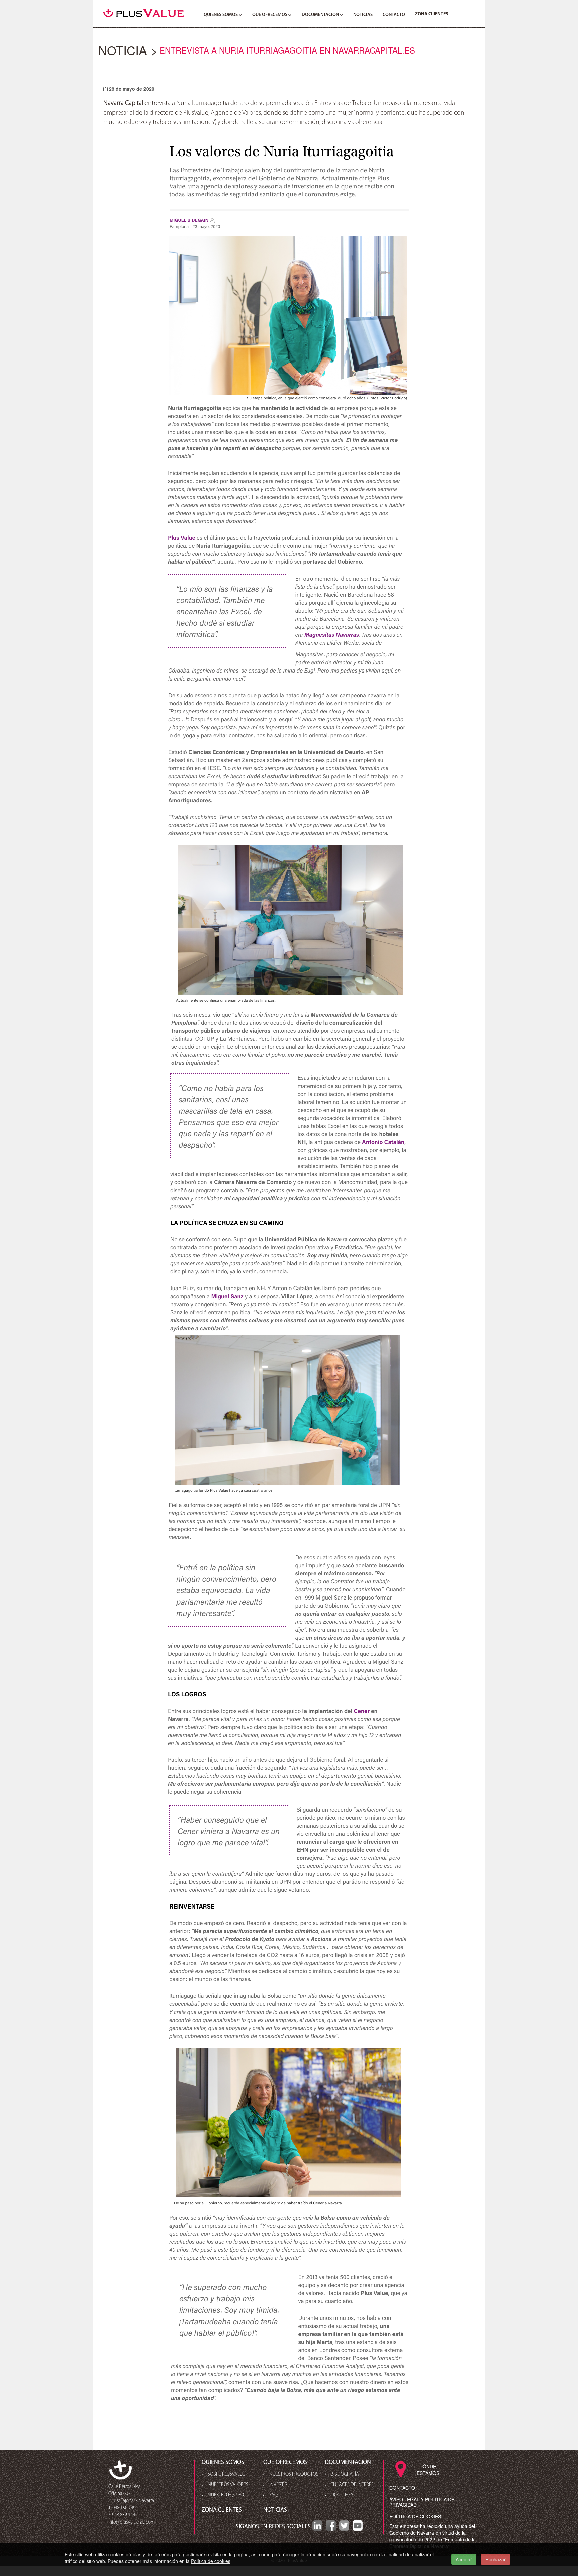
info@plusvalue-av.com (131, 2523)
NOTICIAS (363, 15)
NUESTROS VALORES (228, 2485)
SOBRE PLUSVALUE (226, 2475)
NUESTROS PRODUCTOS (294, 2475)
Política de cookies (211, 2561)
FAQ (273, 2495)
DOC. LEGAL (343, 2495)
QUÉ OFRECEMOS (270, 15)
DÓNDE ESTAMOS (428, 2470)
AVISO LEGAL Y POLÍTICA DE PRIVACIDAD (422, 2502)
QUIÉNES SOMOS (221, 15)
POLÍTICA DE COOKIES (415, 2516)
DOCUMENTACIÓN (321, 15)
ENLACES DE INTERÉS (352, 2485)
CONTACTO (394, 15)
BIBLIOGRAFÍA (345, 2475)
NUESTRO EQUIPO (226, 2495)
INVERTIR (278, 2485)
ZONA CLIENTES (432, 14)
